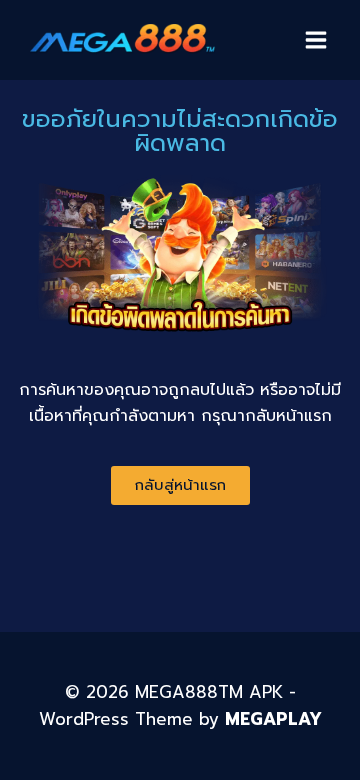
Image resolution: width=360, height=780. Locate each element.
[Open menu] (315, 39)
